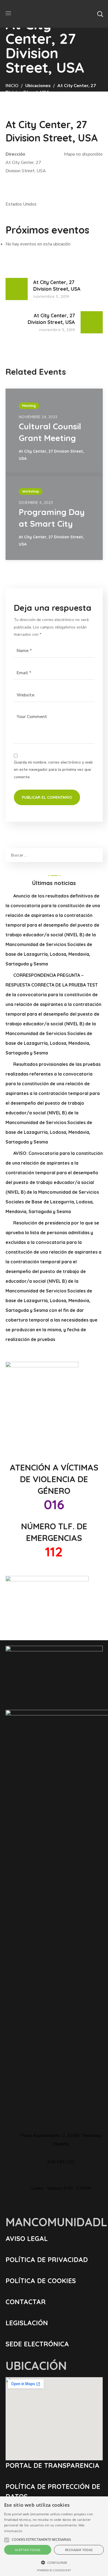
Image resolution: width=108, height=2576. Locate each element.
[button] (100, 14)
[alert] (54, 2536)
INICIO (12, 86)
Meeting (29, 406)
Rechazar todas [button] (79, 2550)
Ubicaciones (38, 86)
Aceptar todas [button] (28, 2550)
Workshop (31, 491)
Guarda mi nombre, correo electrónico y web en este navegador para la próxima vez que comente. (53, 770)
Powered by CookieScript (54, 2570)
